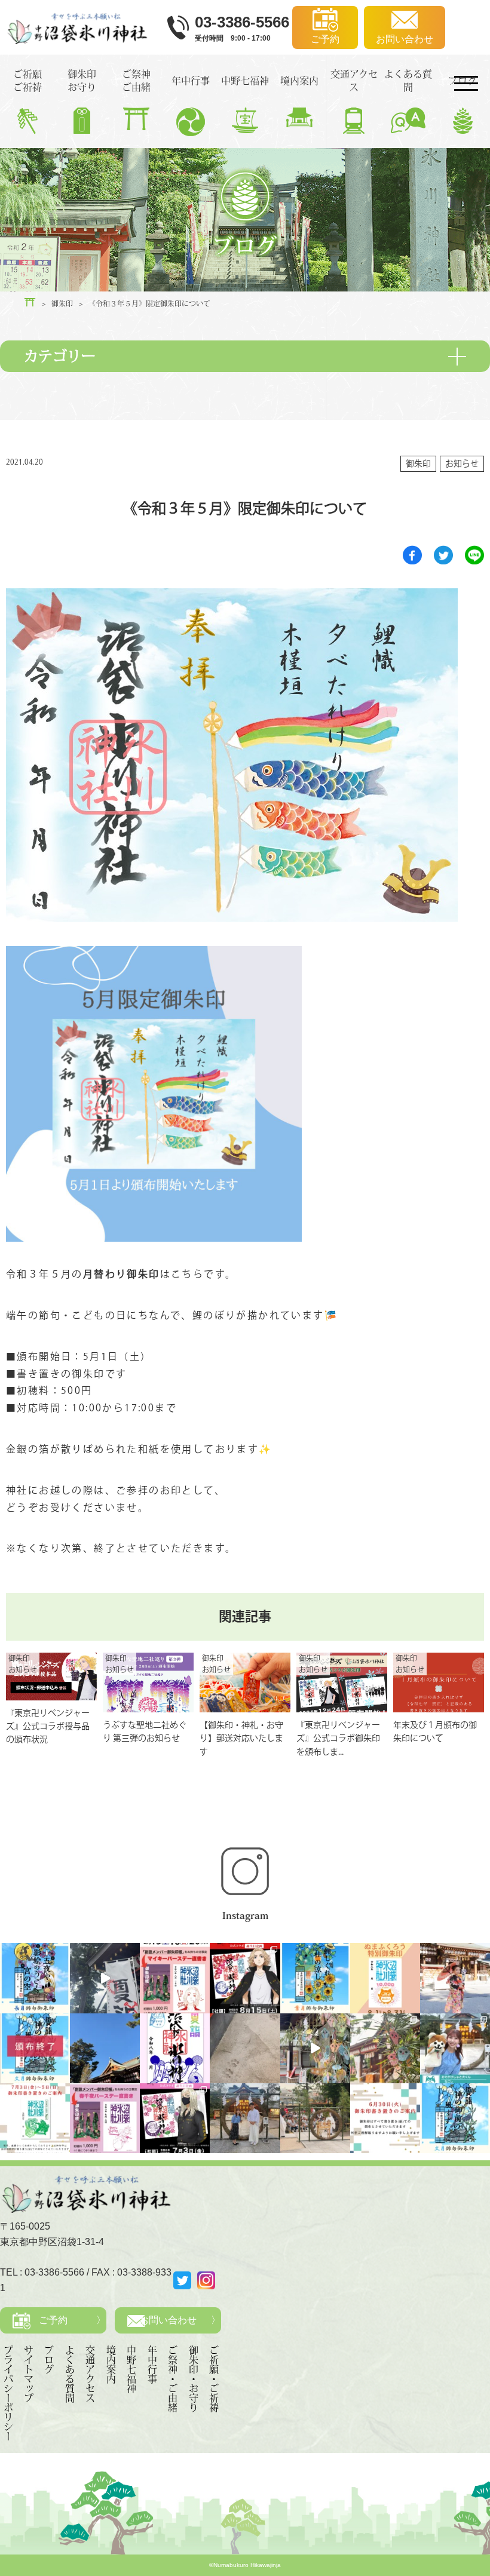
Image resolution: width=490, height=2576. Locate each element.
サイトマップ (29, 2374)
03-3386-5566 (54, 2272)
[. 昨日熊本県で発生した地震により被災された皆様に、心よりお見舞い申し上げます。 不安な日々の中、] (105, 2048)
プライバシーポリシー (8, 2393)
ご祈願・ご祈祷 (214, 2379)
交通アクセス (90, 2374)
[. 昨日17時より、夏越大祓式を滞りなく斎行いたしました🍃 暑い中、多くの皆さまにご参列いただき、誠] (315, 2118)
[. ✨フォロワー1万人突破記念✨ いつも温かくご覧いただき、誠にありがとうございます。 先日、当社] (385, 1978)
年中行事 (152, 2365)
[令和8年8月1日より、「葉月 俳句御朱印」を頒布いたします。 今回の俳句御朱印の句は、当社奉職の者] (315, 1978)
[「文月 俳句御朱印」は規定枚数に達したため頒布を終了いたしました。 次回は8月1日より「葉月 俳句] (35, 2048)
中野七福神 (131, 2369)
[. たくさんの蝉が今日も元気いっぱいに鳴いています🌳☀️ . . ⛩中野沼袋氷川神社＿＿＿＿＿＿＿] (105, 1978)
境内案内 (111, 2365)
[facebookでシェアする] (412, 555)
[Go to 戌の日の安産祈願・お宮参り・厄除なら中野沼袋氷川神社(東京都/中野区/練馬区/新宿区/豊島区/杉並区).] (30, 302)
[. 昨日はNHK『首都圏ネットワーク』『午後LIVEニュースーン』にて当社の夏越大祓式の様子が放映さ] (245, 2118)
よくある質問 (70, 2374)
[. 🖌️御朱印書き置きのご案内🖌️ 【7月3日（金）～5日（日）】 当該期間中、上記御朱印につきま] (35, 2118)
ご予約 (53, 2320)
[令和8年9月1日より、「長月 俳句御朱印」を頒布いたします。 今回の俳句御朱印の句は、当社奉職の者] (35, 1978)
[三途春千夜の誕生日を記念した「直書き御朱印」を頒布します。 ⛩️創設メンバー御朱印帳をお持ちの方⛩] (105, 2118)
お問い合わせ (168, 2320)
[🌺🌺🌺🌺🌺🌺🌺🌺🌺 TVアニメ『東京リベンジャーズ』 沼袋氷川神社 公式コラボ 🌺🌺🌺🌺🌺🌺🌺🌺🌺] (245, 1978)
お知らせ (462, 463)
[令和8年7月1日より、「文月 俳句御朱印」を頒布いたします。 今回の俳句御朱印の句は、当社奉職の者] (455, 2118)
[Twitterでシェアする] (443, 555)
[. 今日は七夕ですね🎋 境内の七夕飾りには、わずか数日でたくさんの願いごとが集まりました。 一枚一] (315, 2048)
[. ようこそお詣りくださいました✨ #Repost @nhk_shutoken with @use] (455, 2048)
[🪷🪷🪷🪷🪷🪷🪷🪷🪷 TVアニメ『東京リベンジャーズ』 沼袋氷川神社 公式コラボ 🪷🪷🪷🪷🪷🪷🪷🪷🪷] (175, 2118)
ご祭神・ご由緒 (173, 2379)
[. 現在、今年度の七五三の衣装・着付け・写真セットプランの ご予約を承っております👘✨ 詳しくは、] (455, 1978)
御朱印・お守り (194, 2379)
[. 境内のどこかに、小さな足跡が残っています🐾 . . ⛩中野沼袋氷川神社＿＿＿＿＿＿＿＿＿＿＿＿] (245, 2048)
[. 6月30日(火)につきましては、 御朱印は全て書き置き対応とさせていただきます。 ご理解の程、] (385, 2118)
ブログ (49, 2360)
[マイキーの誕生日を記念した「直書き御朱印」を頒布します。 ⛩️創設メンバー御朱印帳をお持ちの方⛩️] (175, 1978)
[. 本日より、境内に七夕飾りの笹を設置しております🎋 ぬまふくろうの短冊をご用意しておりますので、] (385, 2048)
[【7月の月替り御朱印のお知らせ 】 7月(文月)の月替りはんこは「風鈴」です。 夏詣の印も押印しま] (175, 2048)
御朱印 (418, 463)
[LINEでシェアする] (474, 555)
